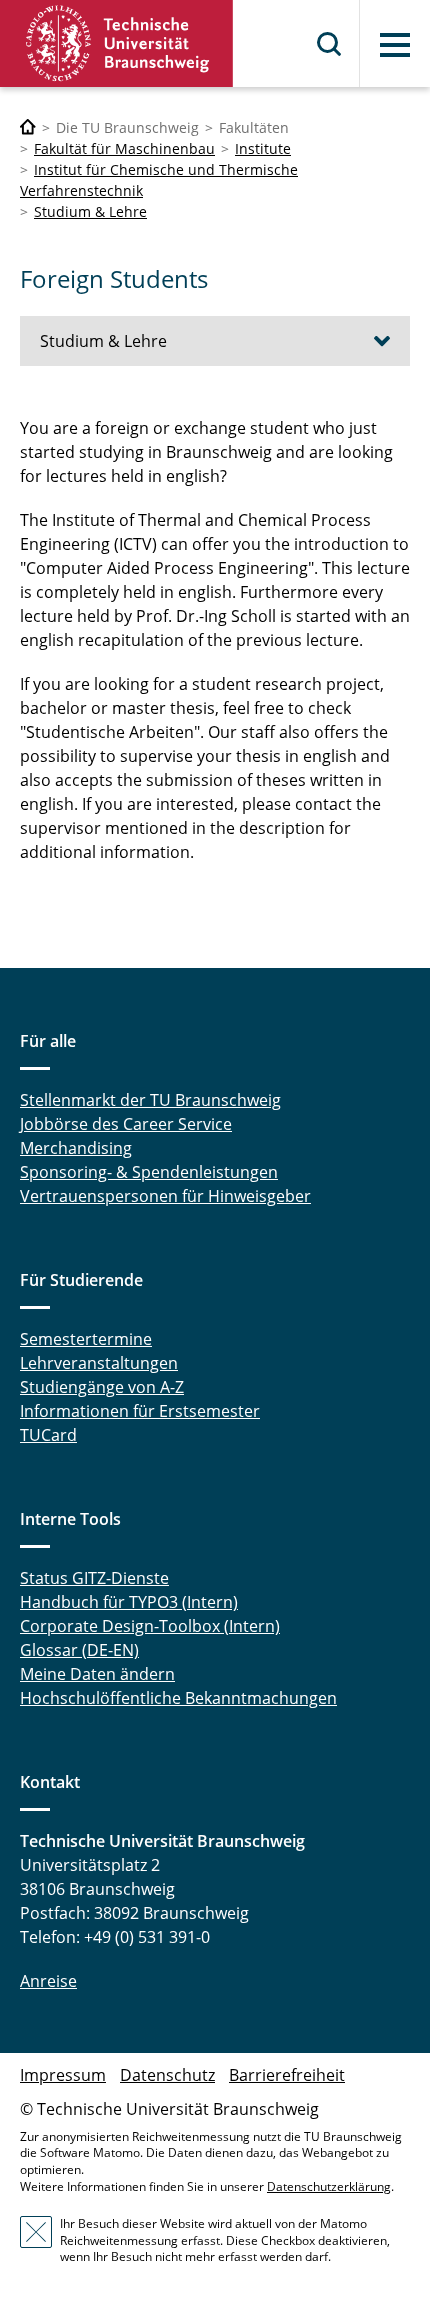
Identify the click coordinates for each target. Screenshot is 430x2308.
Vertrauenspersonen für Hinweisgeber (165, 1196)
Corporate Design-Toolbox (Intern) (150, 1626)
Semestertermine (86, 1339)
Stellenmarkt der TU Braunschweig (150, 1100)
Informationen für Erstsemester (140, 1411)
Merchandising (76, 1148)
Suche (330, 44)
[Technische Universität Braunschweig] (117, 43)
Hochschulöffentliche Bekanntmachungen (178, 1698)
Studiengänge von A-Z (102, 1387)
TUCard (48, 1435)
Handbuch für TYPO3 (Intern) (129, 1602)
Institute (263, 148)
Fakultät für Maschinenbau (124, 148)
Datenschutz (167, 2075)
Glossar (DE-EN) (79, 1650)
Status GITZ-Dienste (94, 1578)
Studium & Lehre (90, 211)
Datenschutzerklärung (329, 2186)
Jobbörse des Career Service (126, 1124)
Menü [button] (395, 45)
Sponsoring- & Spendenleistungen (149, 1172)
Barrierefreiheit (287, 2075)
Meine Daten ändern (97, 1674)
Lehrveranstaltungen (99, 1363)
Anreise (48, 1981)
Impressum (63, 2075)
